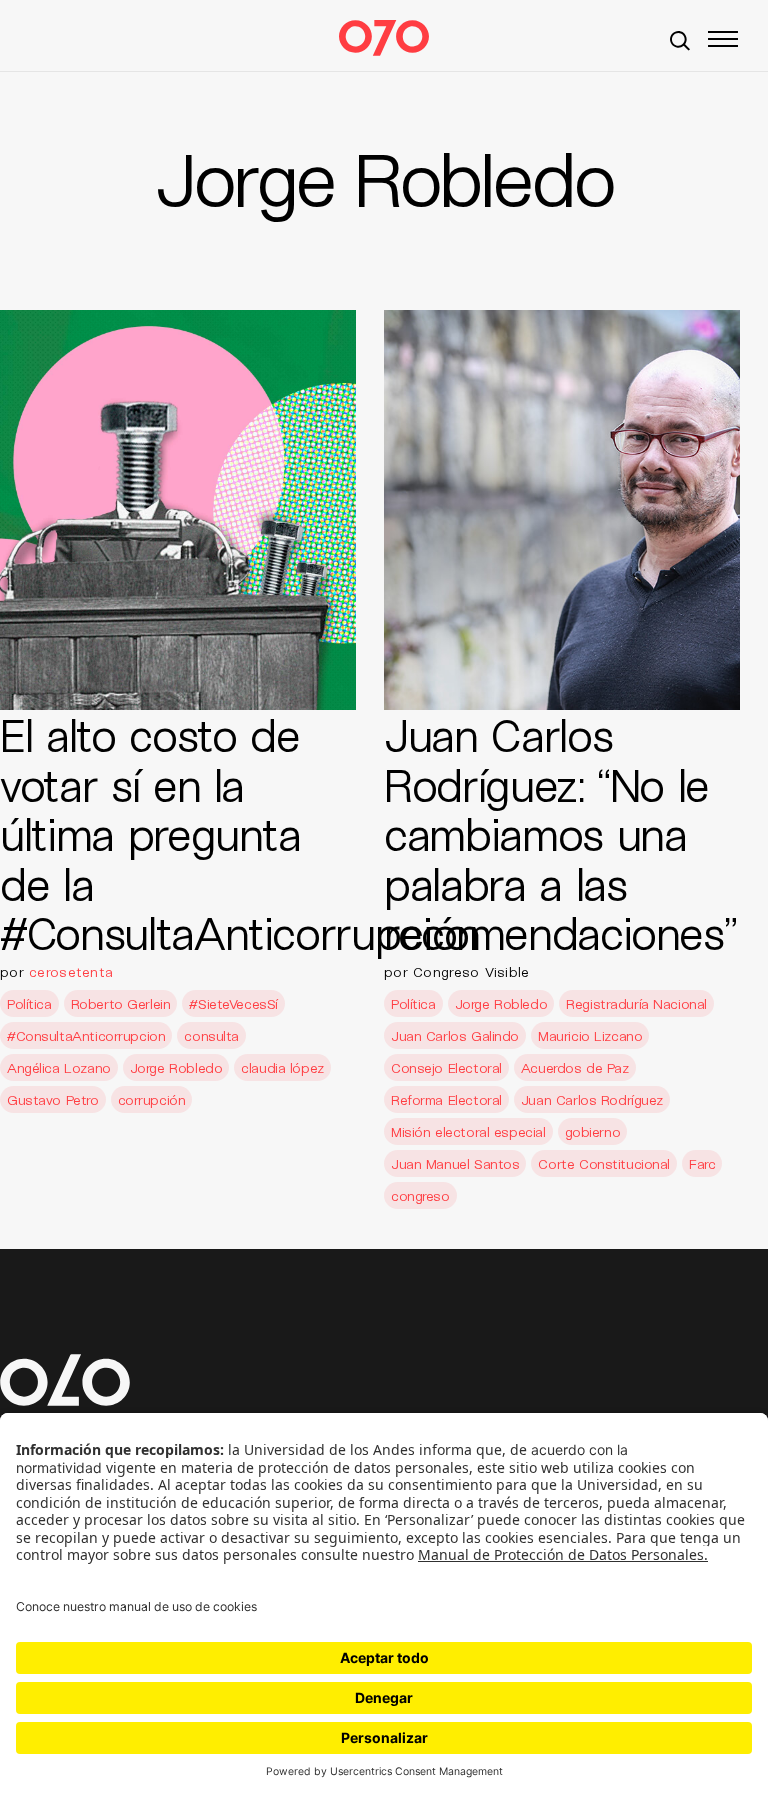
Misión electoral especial (468, 1131)
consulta (211, 1035)
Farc (702, 1163)
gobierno (593, 1131)
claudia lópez (282, 1067)
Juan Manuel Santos (455, 1163)
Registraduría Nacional (636, 1003)
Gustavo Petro (53, 1099)
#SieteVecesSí (233, 1003)
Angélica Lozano (59, 1067)
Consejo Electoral (446, 1067)
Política (29, 1003)
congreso (420, 1195)
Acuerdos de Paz (575, 1067)
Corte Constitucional (604, 1163)
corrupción (152, 1099)
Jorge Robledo (176, 1067)
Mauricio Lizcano (590, 1035)
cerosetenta (71, 971)
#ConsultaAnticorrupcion (86, 1035)
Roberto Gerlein (121, 1003)
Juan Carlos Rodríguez (592, 1099)
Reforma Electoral (446, 1099)
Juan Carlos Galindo (455, 1035)
